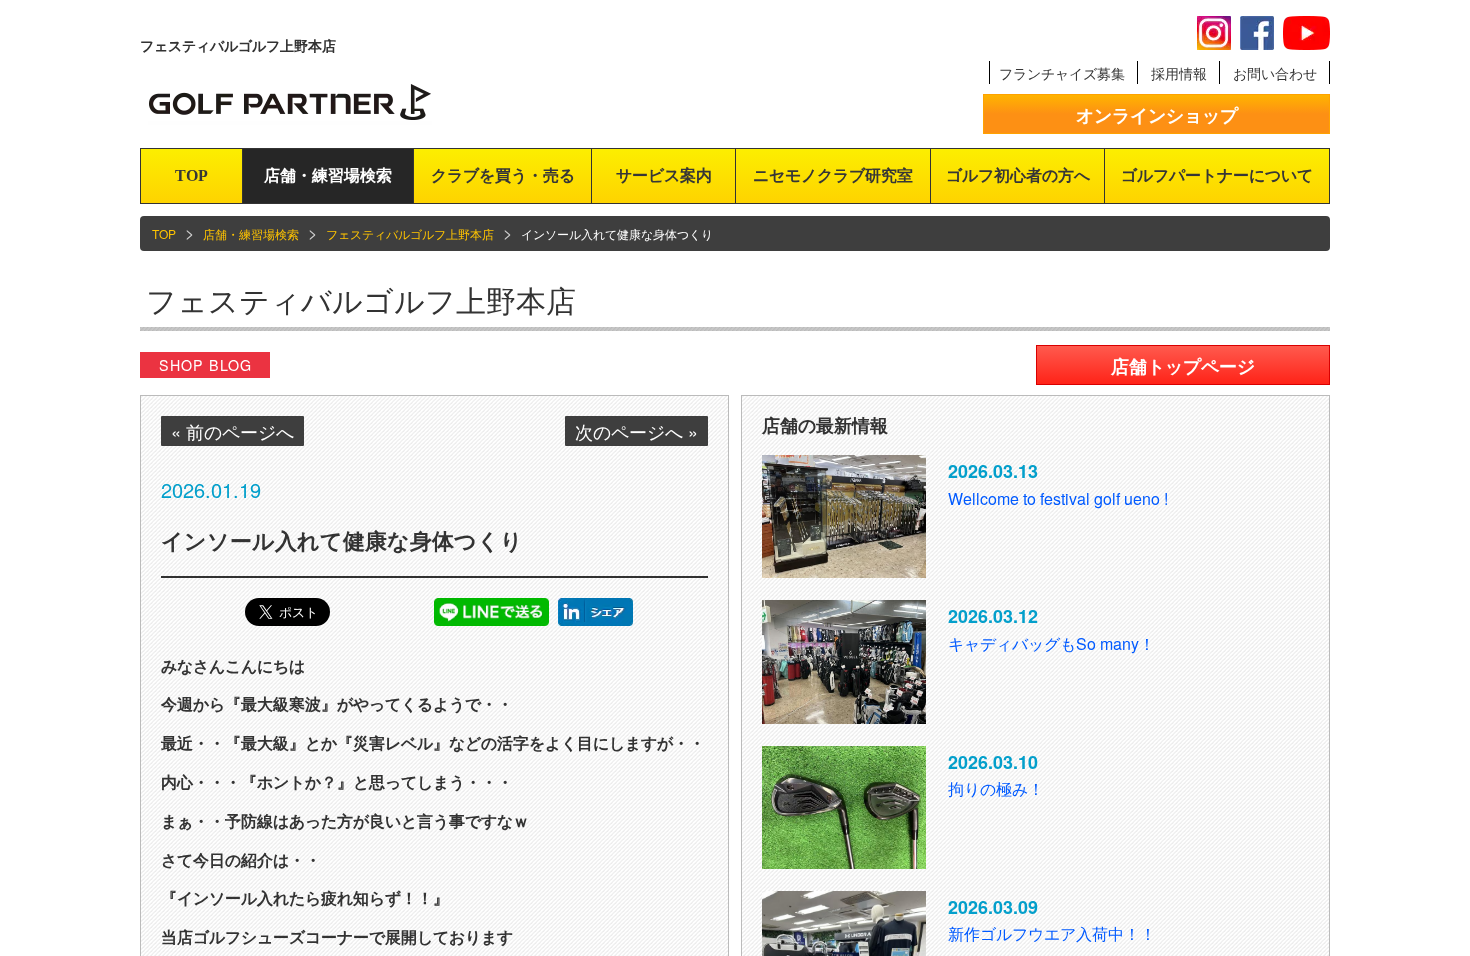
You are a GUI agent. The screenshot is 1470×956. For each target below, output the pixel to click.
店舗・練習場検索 (328, 175)
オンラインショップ (1157, 115)
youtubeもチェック (1306, 33)
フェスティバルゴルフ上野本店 (410, 233)
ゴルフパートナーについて (1217, 175)
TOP (191, 175)
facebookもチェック (1257, 33)
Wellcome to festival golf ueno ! (1058, 498)
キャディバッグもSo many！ (1051, 643)
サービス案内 (664, 175)
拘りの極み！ (996, 788)
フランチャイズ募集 (1062, 73)
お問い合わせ (1275, 73)
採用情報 (1179, 73)
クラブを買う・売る (503, 175)
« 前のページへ (232, 431)
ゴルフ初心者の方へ (1018, 175)
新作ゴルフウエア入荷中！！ (1052, 933)
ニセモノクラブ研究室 (833, 175)
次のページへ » (636, 431)
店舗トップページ (1183, 366)
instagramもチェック (1214, 33)
